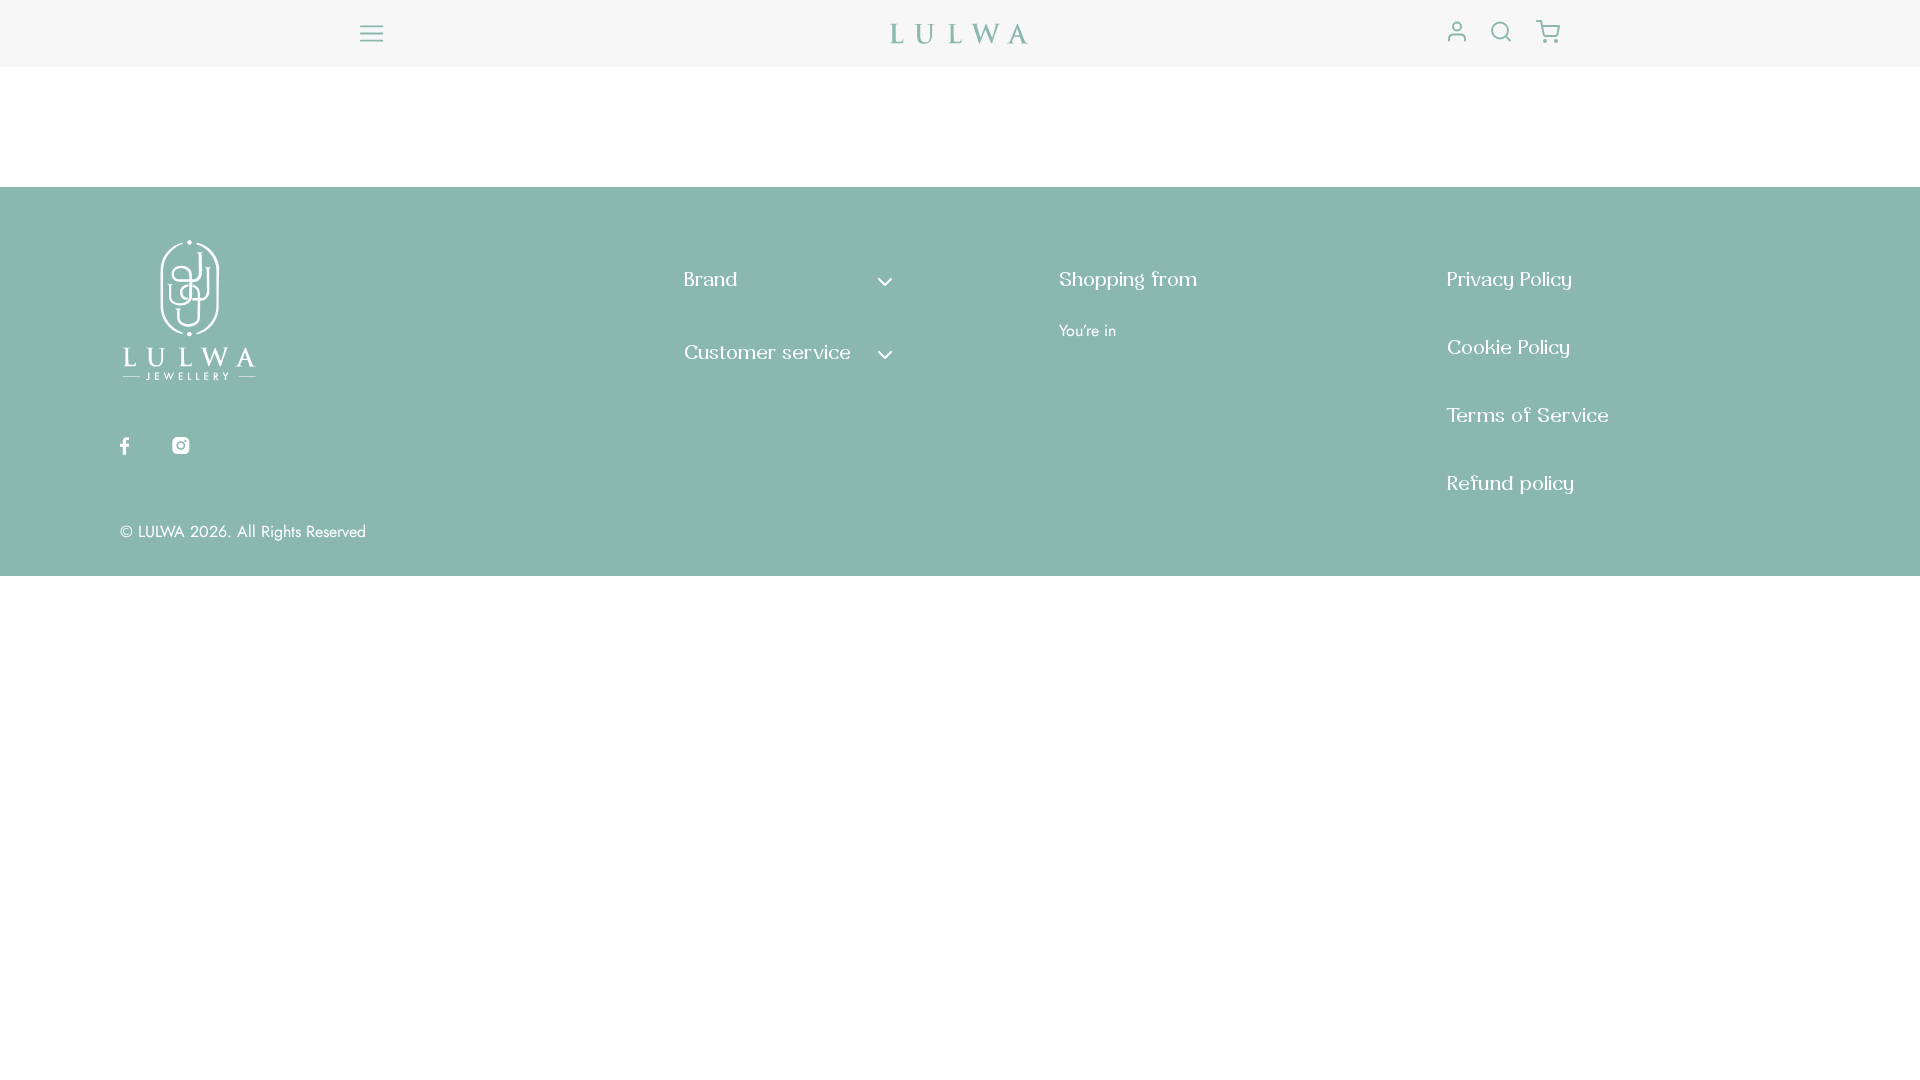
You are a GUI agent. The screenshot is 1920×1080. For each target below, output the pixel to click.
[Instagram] (181, 445)
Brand (711, 279)
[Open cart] (1548, 33)
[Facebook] (124, 445)
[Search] (1501, 33)
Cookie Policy (1508, 347)
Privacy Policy (1509, 279)
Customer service (767, 352)
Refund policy (1510, 483)
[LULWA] (960, 33)
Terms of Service (1528, 415)
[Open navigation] (372, 34)
